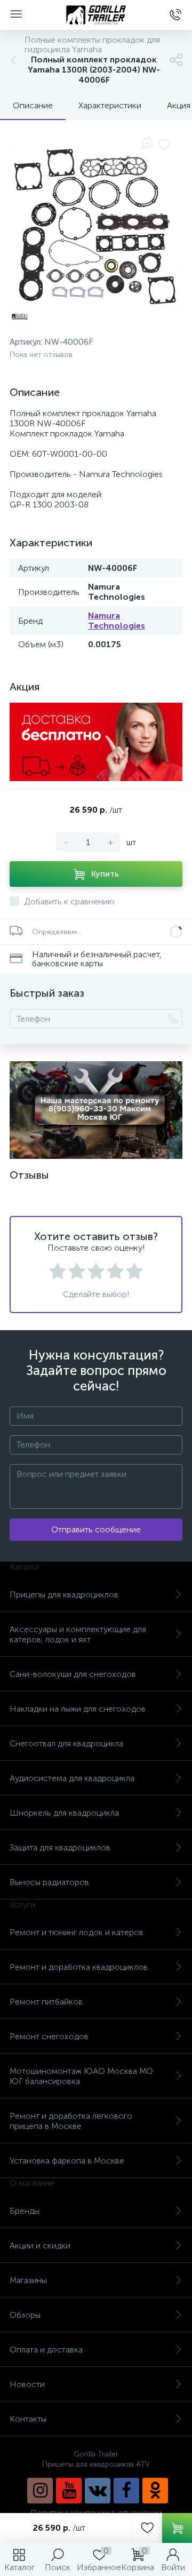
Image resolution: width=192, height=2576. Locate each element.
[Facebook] (126, 2491)
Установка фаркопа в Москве (67, 2161)
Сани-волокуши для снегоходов (73, 1674)
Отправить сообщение (96, 1529)
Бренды (25, 2211)
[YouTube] (69, 2491)
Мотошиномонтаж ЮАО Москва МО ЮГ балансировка (81, 2076)
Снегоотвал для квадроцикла (66, 1743)
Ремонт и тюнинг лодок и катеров (77, 1932)
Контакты (28, 2419)
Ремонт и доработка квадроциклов (79, 1967)
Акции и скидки (40, 2245)
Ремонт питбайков (46, 2002)
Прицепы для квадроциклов (64, 1595)
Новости (27, 2384)
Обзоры (25, 2315)
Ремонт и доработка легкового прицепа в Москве (71, 2121)
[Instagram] (40, 2491)
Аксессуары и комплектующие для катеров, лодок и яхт (78, 1634)
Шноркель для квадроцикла (64, 1813)
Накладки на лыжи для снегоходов (78, 1709)
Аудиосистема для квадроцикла (72, 1778)
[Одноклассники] (155, 2491)
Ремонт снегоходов (49, 2036)
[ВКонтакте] (98, 2491)
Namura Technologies (117, 621)
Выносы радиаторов (49, 1882)
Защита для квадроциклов (60, 1847)
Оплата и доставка (46, 2350)
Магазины (28, 2280)
